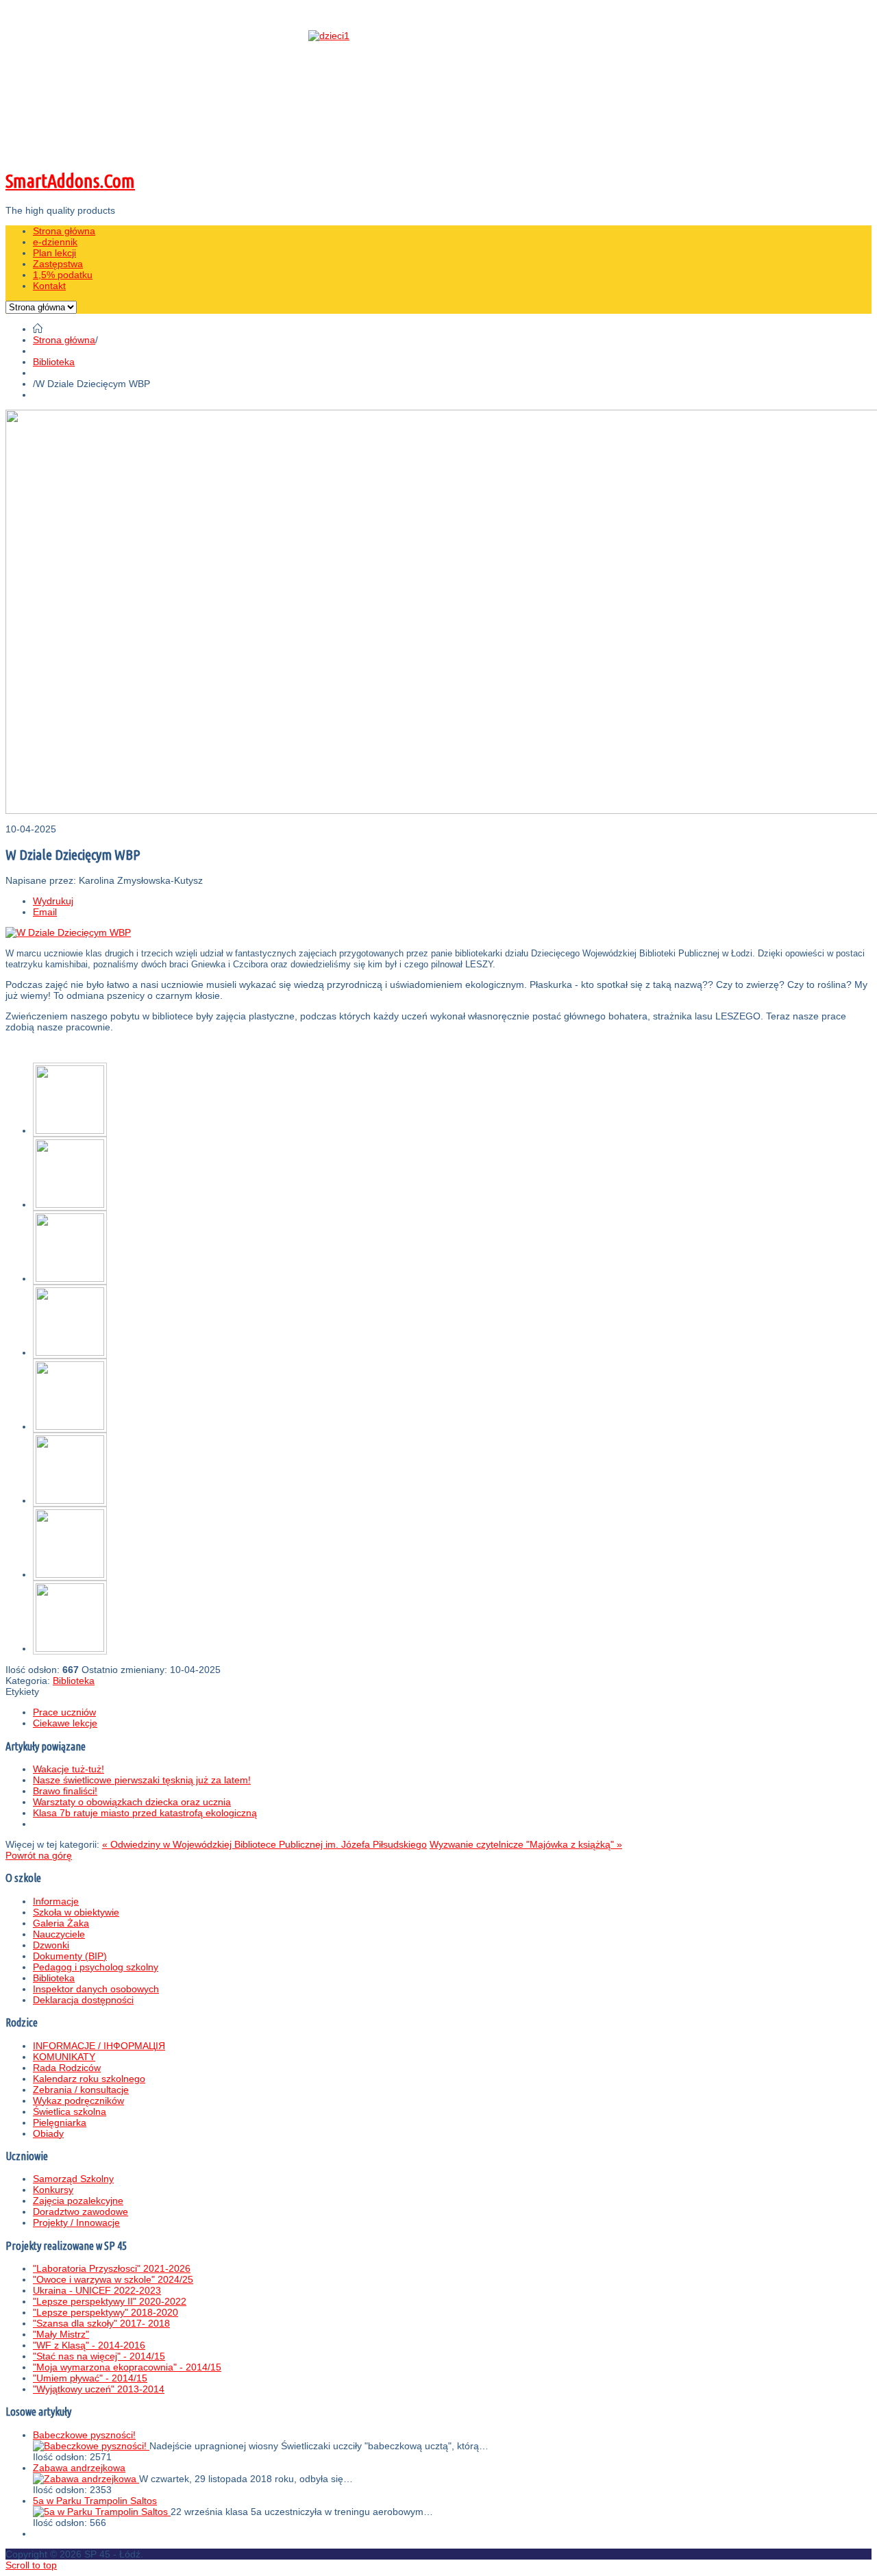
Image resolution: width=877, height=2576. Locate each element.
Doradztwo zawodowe (81, 2212)
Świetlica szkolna (70, 2111)
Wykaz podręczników (78, 2101)
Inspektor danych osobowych (96, 1989)
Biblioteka (54, 362)
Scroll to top (31, 2565)
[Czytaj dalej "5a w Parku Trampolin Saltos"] (102, 2512)
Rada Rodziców (67, 2068)
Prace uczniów (64, 1712)
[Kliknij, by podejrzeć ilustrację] (68, 932)
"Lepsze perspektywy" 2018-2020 (106, 2312)
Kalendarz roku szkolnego (89, 2079)
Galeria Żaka (61, 1923)
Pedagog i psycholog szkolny (96, 1967)
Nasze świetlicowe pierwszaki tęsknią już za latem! (142, 1780)
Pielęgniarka (60, 2122)
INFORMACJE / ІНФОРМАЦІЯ (99, 2046)
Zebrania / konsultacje (81, 2090)
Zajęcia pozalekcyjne (78, 2201)
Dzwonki (51, 1945)
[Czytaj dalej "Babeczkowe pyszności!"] (91, 2446)
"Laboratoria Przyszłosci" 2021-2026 (112, 2268)
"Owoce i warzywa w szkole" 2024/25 (113, 2279)
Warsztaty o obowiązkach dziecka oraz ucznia (132, 1802)
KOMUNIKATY (64, 2057)
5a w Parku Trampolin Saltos (95, 2501)
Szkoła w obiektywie (76, 1912)
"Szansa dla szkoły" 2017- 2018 (101, 2323)
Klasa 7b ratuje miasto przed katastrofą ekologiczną (145, 1813)
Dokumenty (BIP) (70, 1956)
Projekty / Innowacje (76, 2222)
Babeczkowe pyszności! (84, 2435)
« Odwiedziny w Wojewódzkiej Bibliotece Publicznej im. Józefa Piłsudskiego (264, 1844)
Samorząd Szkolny (73, 2179)
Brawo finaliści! (65, 1791)
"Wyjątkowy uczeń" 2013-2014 (99, 2389)
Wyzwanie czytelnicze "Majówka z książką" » (526, 1844)
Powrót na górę (39, 1855)
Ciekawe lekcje (65, 1723)
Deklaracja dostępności (83, 2000)
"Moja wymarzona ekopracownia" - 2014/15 (127, 2367)
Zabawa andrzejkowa (79, 2468)
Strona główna (64, 340)
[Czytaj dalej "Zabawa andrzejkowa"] (86, 2479)
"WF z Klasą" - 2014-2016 (89, 2345)
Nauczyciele (59, 1934)
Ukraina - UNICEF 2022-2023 (97, 2290)
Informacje (56, 1901)
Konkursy (53, 2190)
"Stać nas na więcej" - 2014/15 (99, 2356)
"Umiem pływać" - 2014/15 (90, 2378)
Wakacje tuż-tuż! (69, 1769)
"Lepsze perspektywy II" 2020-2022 (110, 2301)
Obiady (48, 2133)
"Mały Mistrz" (61, 2334)
